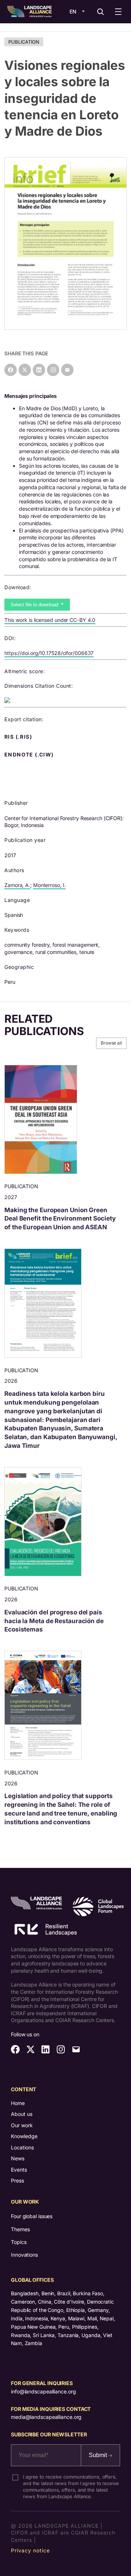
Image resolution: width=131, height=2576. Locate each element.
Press (17, 2180)
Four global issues (32, 2216)
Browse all (111, 1043)
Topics (19, 2242)
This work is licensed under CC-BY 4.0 (50, 620)
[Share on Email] (67, 370)
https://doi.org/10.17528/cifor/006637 (49, 653)
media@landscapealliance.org (46, 2417)
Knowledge (24, 2136)
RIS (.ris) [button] (19, 737)
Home (18, 2103)
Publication (24, 42)
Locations (22, 2147)
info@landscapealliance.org (43, 2391)
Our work (22, 2125)
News (18, 2158)
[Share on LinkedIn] (39, 370)
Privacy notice (30, 2550)
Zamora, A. (17, 885)
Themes (20, 2229)
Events (19, 2170)
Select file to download (35, 605)
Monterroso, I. (49, 885)
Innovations (24, 2255)
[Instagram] (53, 370)
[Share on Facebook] (11, 370)
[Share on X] (25, 370)
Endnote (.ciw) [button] (30, 755)
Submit (99, 2455)
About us (22, 2114)
